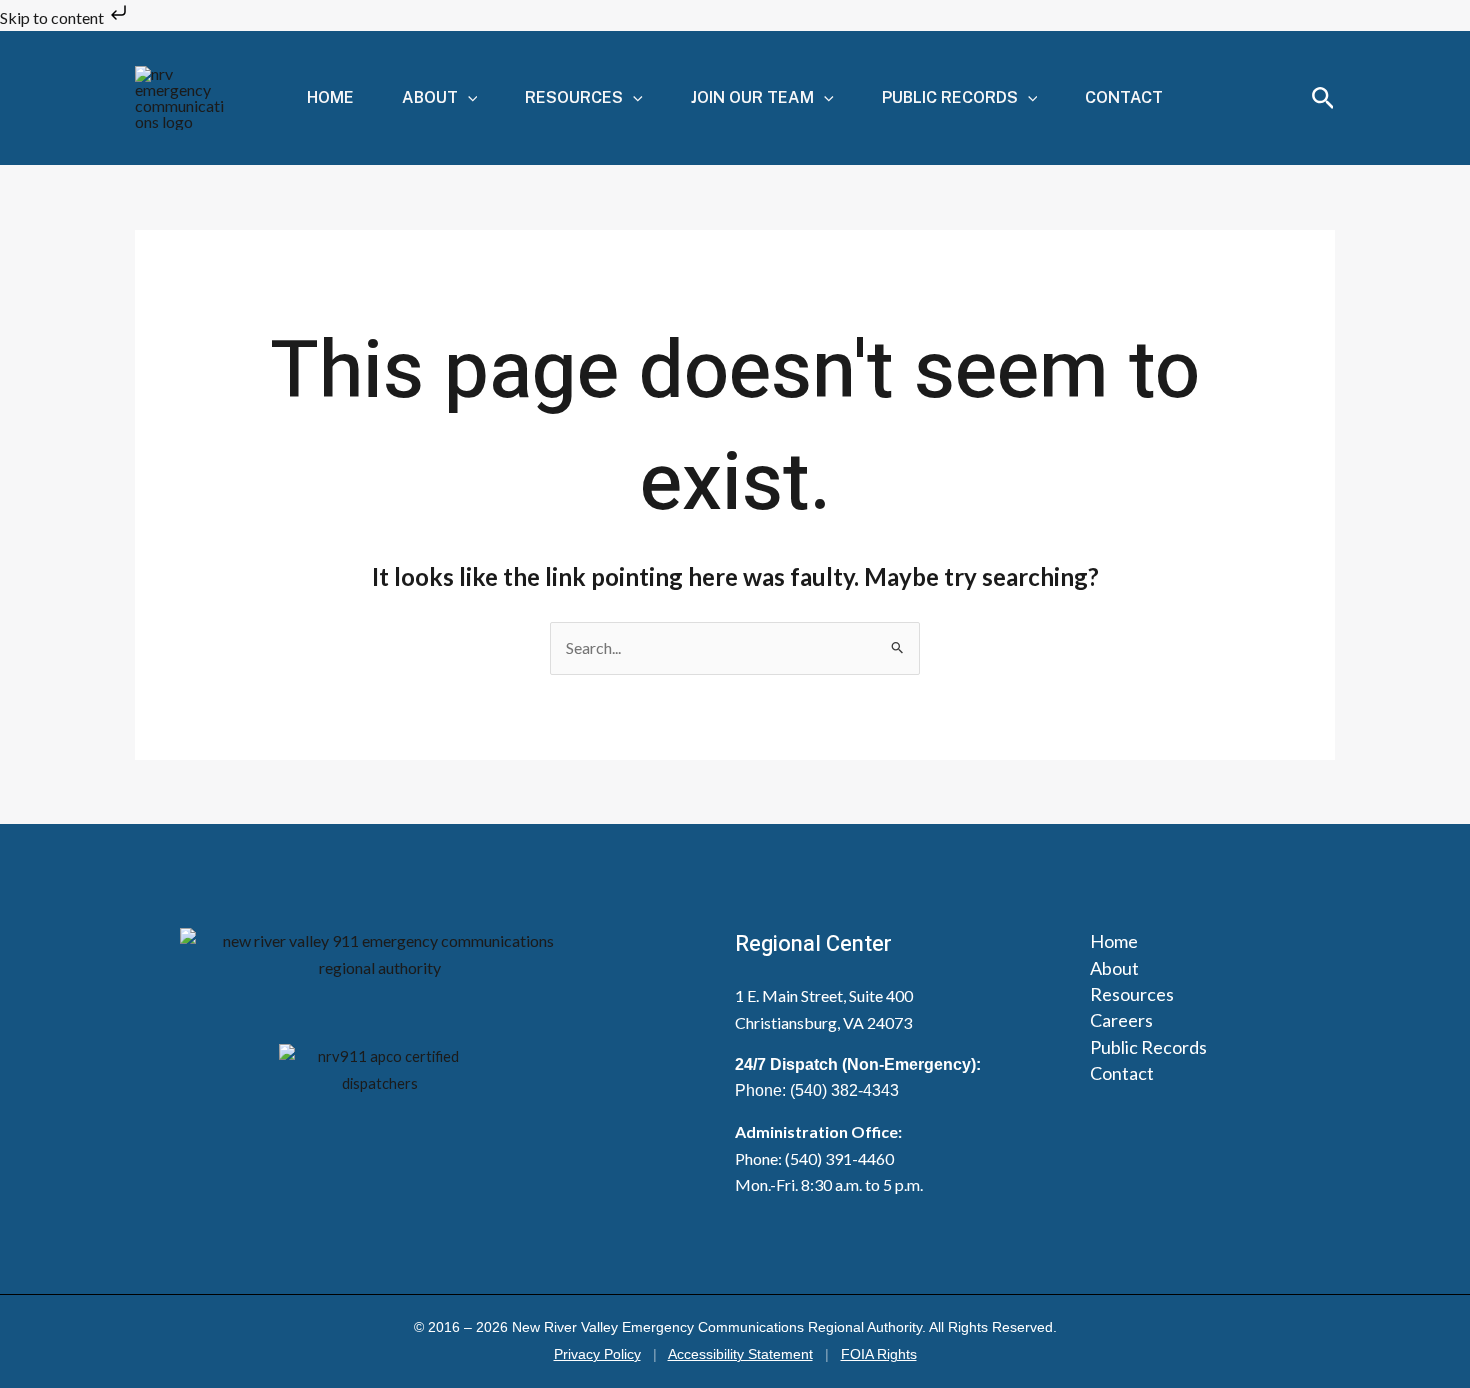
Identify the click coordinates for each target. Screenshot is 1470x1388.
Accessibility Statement (740, 1354)
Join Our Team (752, 97)
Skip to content (53, 17)
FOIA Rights (879, 1354)
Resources (574, 97)
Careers (1121, 1020)
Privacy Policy (597, 1354)
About (430, 97)
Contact (1124, 97)
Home (330, 97)
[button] (468, 98)
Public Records (950, 97)
